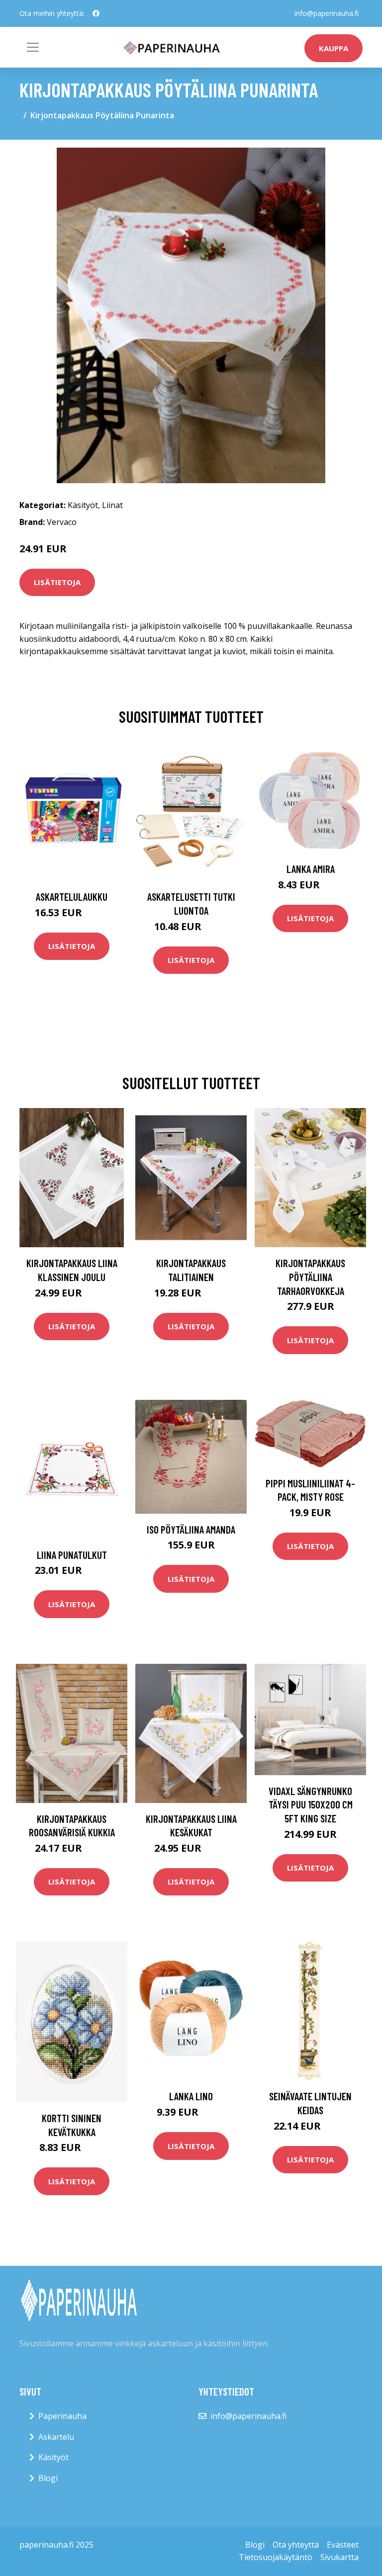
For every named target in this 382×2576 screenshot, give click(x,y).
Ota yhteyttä (296, 2545)
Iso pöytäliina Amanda (191, 1529)
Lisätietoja (57, 582)
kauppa (334, 48)
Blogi (48, 2478)
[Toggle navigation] (33, 47)
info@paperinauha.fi (327, 13)
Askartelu (56, 2437)
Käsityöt (83, 505)
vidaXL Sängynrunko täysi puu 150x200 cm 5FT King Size (311, 1804)
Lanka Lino (191, 2096)
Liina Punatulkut (72, 1555)
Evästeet (343, 2545)
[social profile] (96, 13)
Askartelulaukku (72, 897)
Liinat (112, 505)
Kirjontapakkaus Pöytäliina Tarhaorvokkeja (310, 1277)
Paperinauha (62, 2416)
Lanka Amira (311, 869)
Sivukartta (339, 2557)
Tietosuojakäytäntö (276, 2557)
